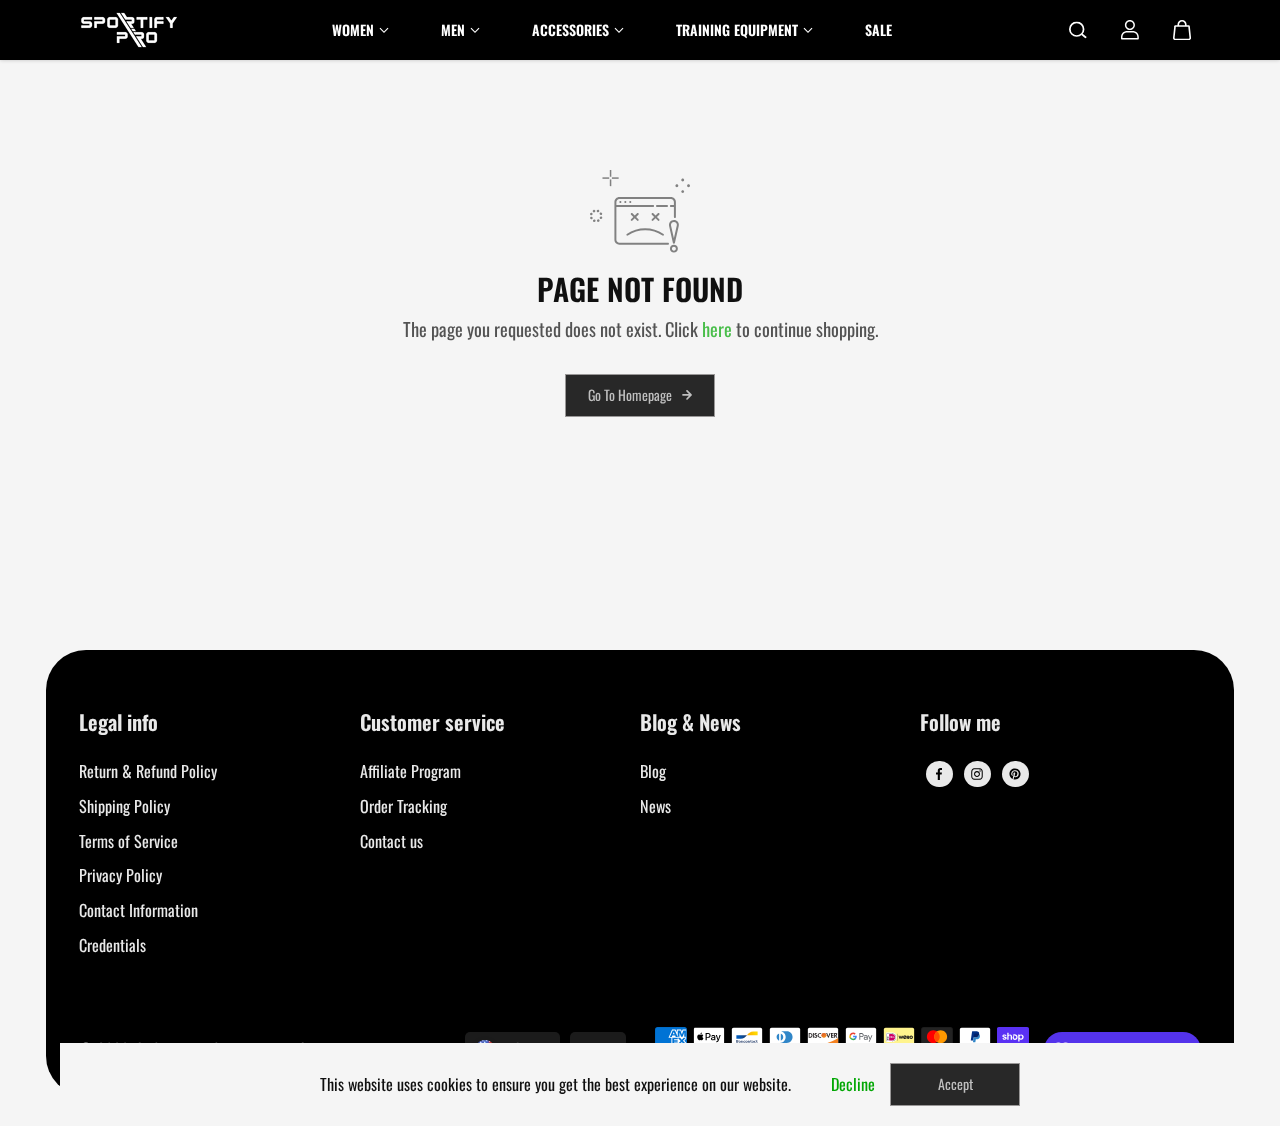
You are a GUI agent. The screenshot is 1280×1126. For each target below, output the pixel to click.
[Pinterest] (1015, 774)
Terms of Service (128, 841)
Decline (853, 1084)
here (717, 328)
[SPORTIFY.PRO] (129, 30)
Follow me (960, 723)
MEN (453, 29)
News (655, 806)
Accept (955, 1083)
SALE (878, 29)
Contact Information (138, 910)
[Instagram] (977, 774)
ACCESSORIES (570, 29)
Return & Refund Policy (148, 771)
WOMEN (353, 29)
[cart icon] (1182, 30)
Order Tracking (403, 806)
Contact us (391, 841)
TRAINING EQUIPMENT (737, 29)
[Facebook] (939, 774)
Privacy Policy (120, 875)
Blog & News (690, 723)
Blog (653, 771)
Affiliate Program (410, 771)
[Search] (1078, 30)
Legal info (118, 723)
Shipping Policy (124, 806)
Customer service (432, 723)
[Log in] (1130, 30)
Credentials (112, 945)
